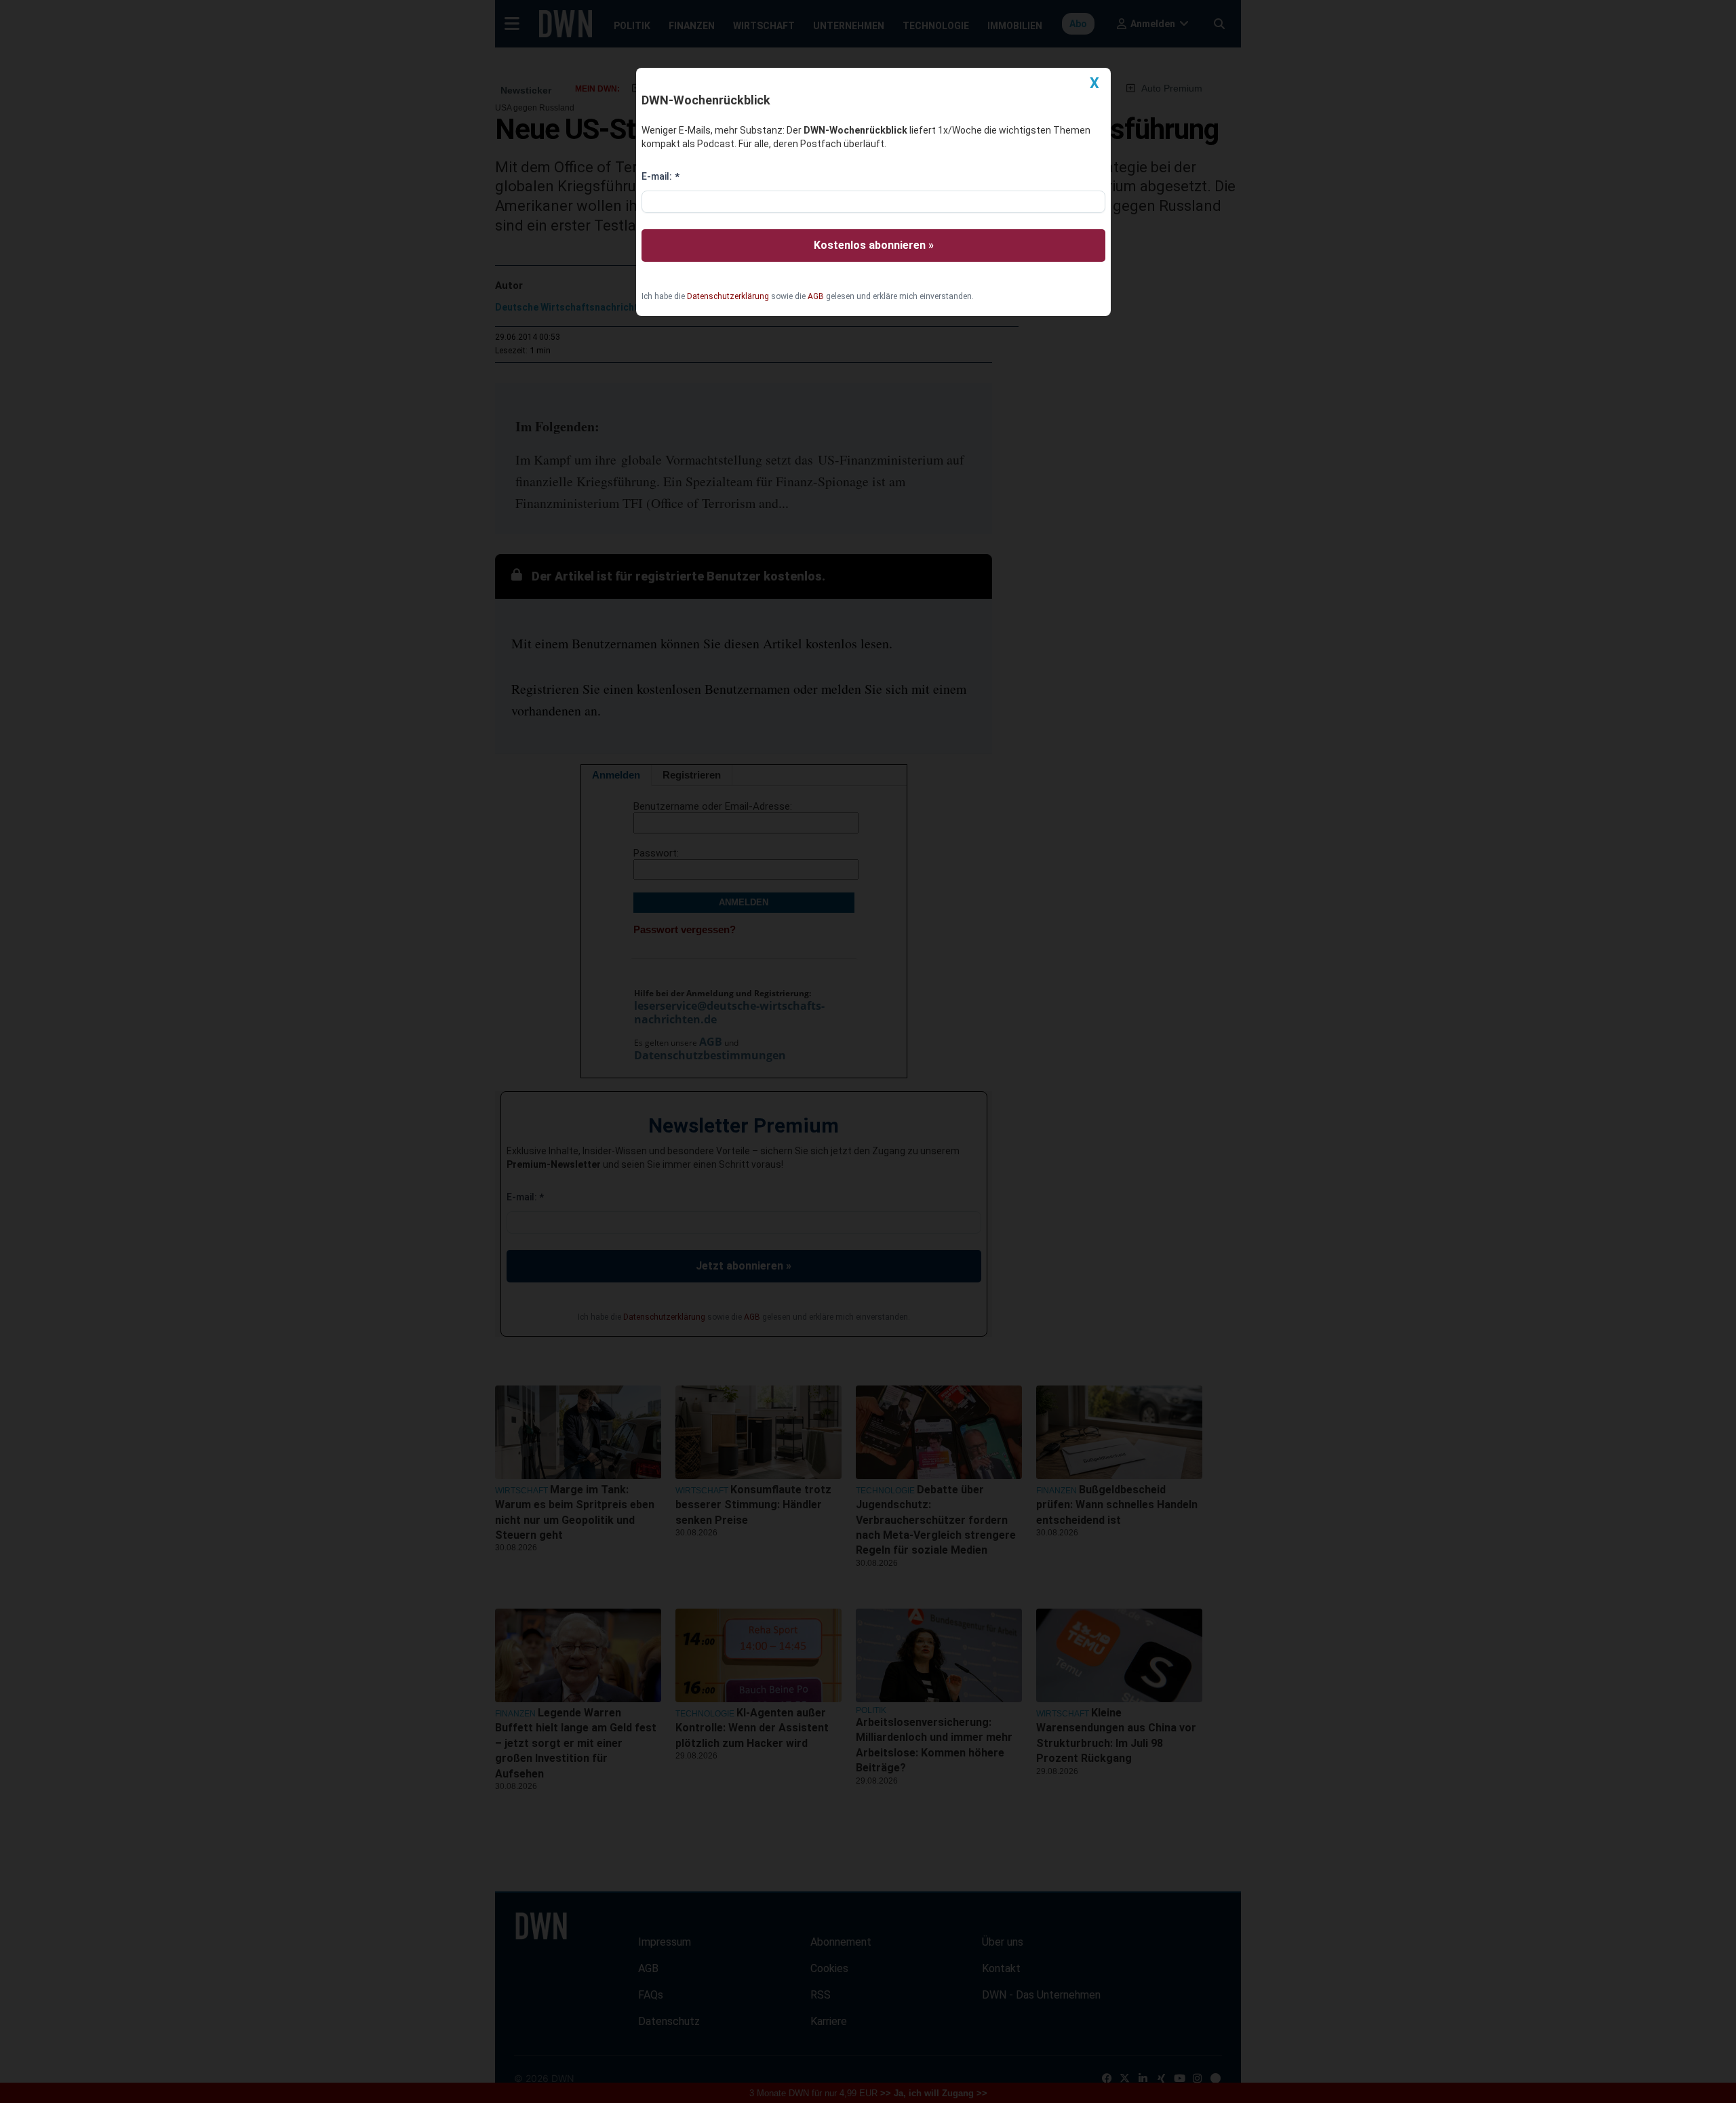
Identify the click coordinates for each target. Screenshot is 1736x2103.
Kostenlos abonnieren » (874, 245)
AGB (816, 296)
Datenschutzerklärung (728, 296)
